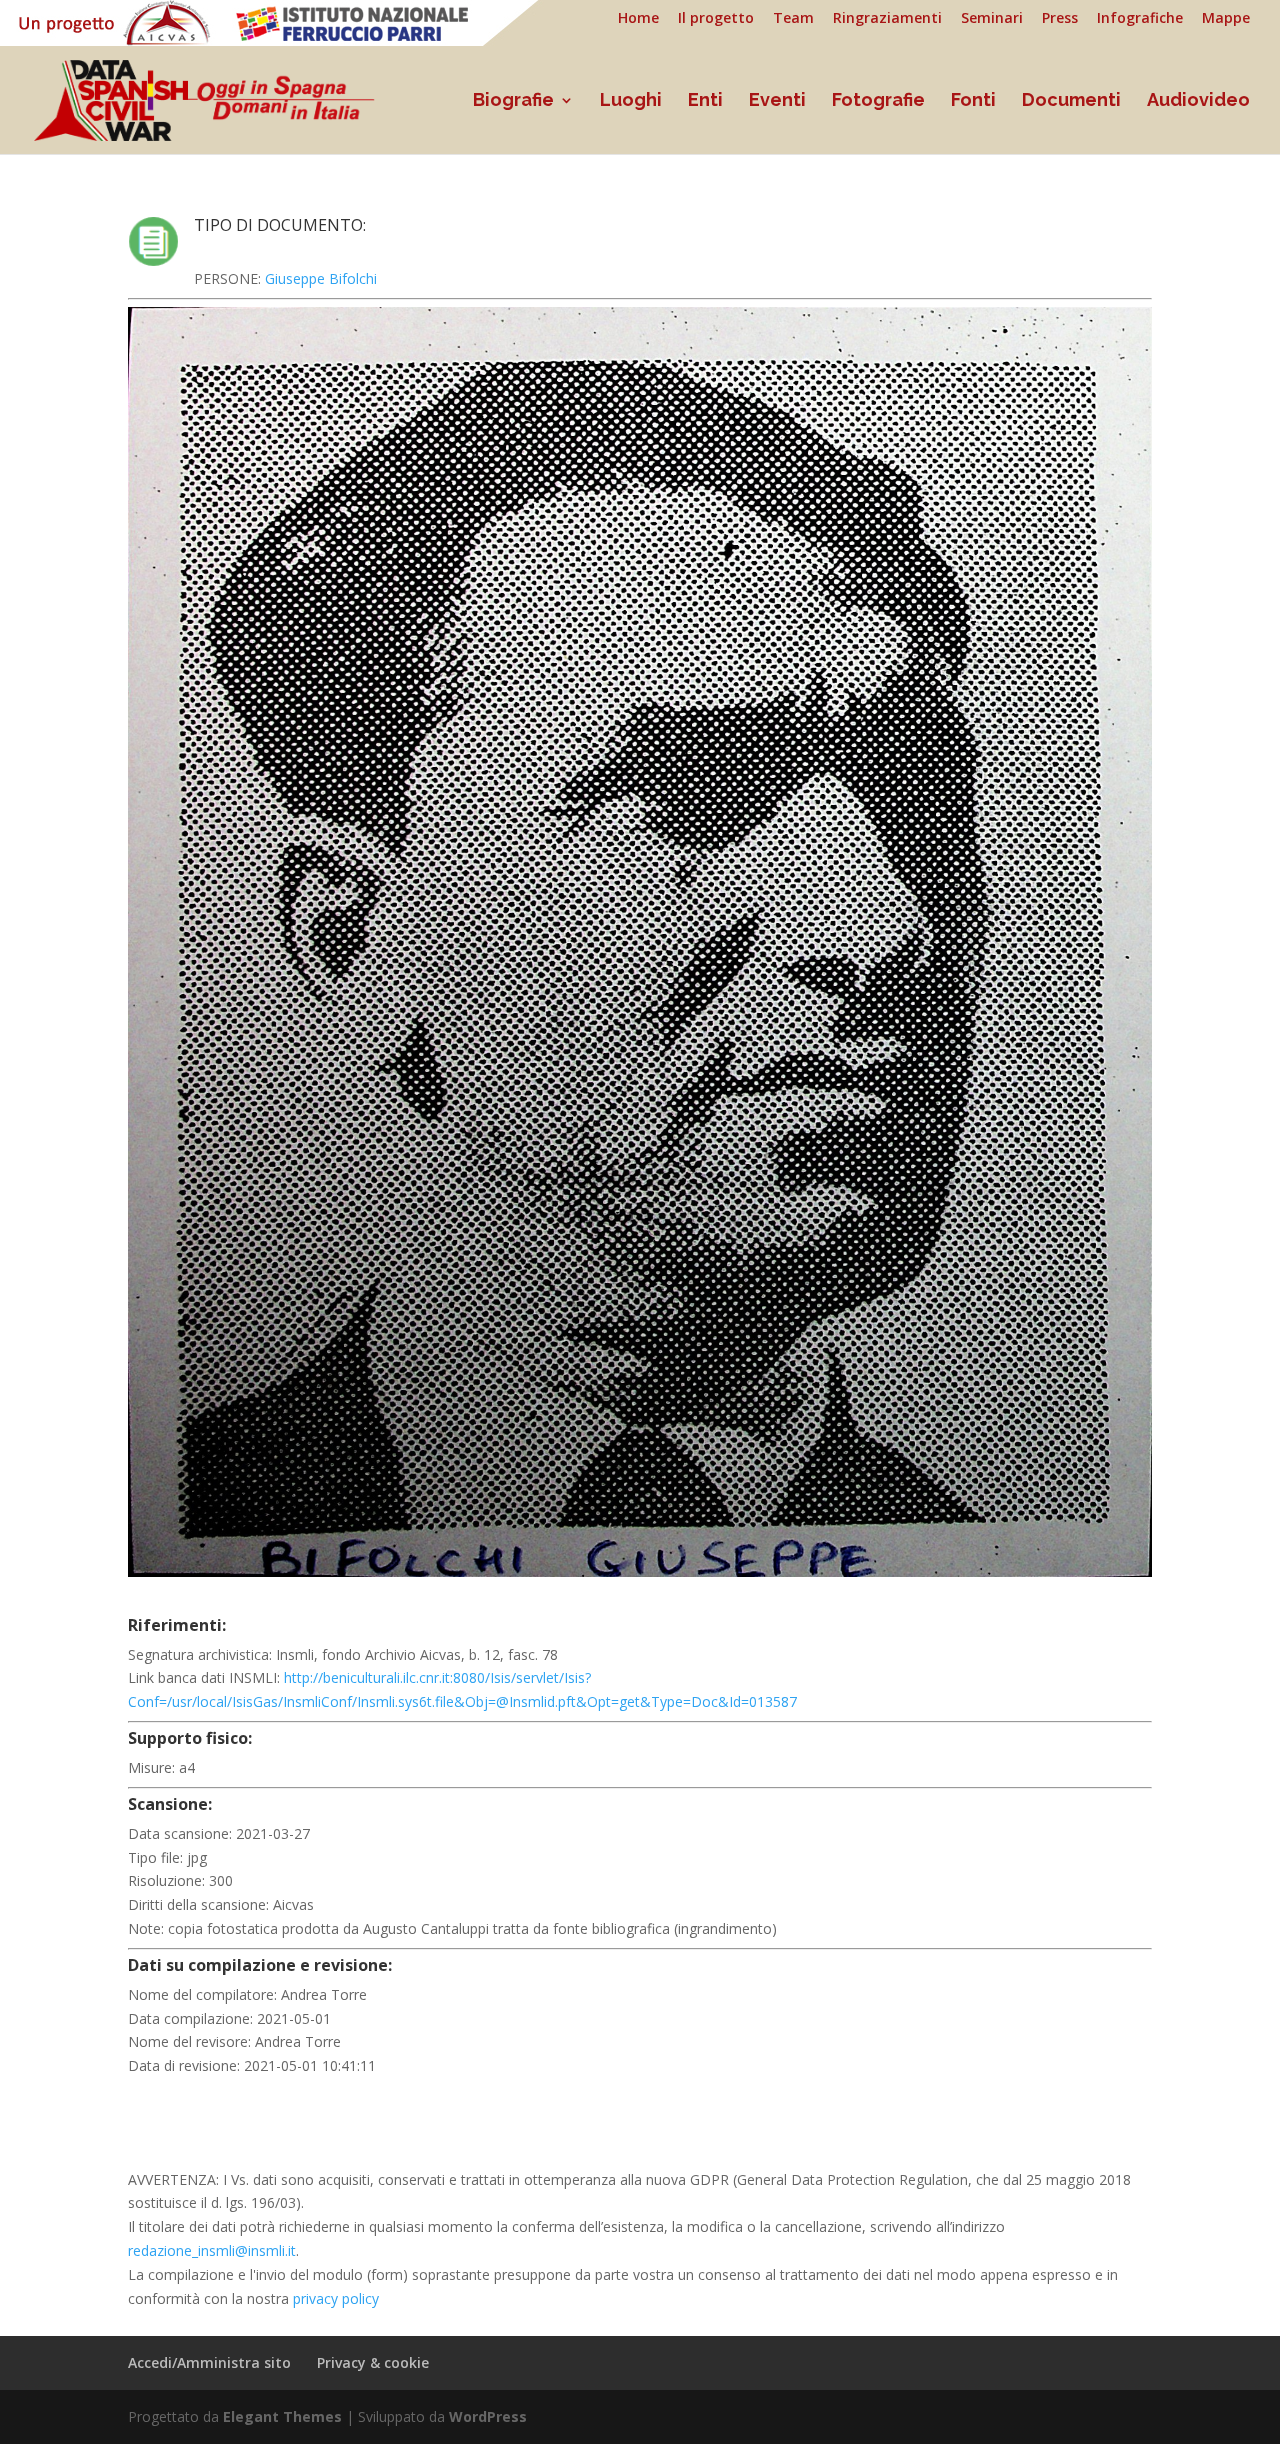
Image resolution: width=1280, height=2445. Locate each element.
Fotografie (878, 101)
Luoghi (631, 101)
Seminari (992, 19)
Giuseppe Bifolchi (321, 278)
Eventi (777, 101)
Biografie (513, 101)
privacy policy (336, 2298)
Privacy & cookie (373, 2362)
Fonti (973, 101)
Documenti (1071, 101)
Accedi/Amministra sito (209, 2362)
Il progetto (716, 19)
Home (638, 19)
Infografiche (1140, 19)
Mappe (1226, 19)
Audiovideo (1198, 101)
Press (1060, 19)
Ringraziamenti (887, 19)
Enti (705, 101)
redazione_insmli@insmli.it (212, 2250)
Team (793, 19)
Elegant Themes (282, 2416)
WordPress (488, 2416)
